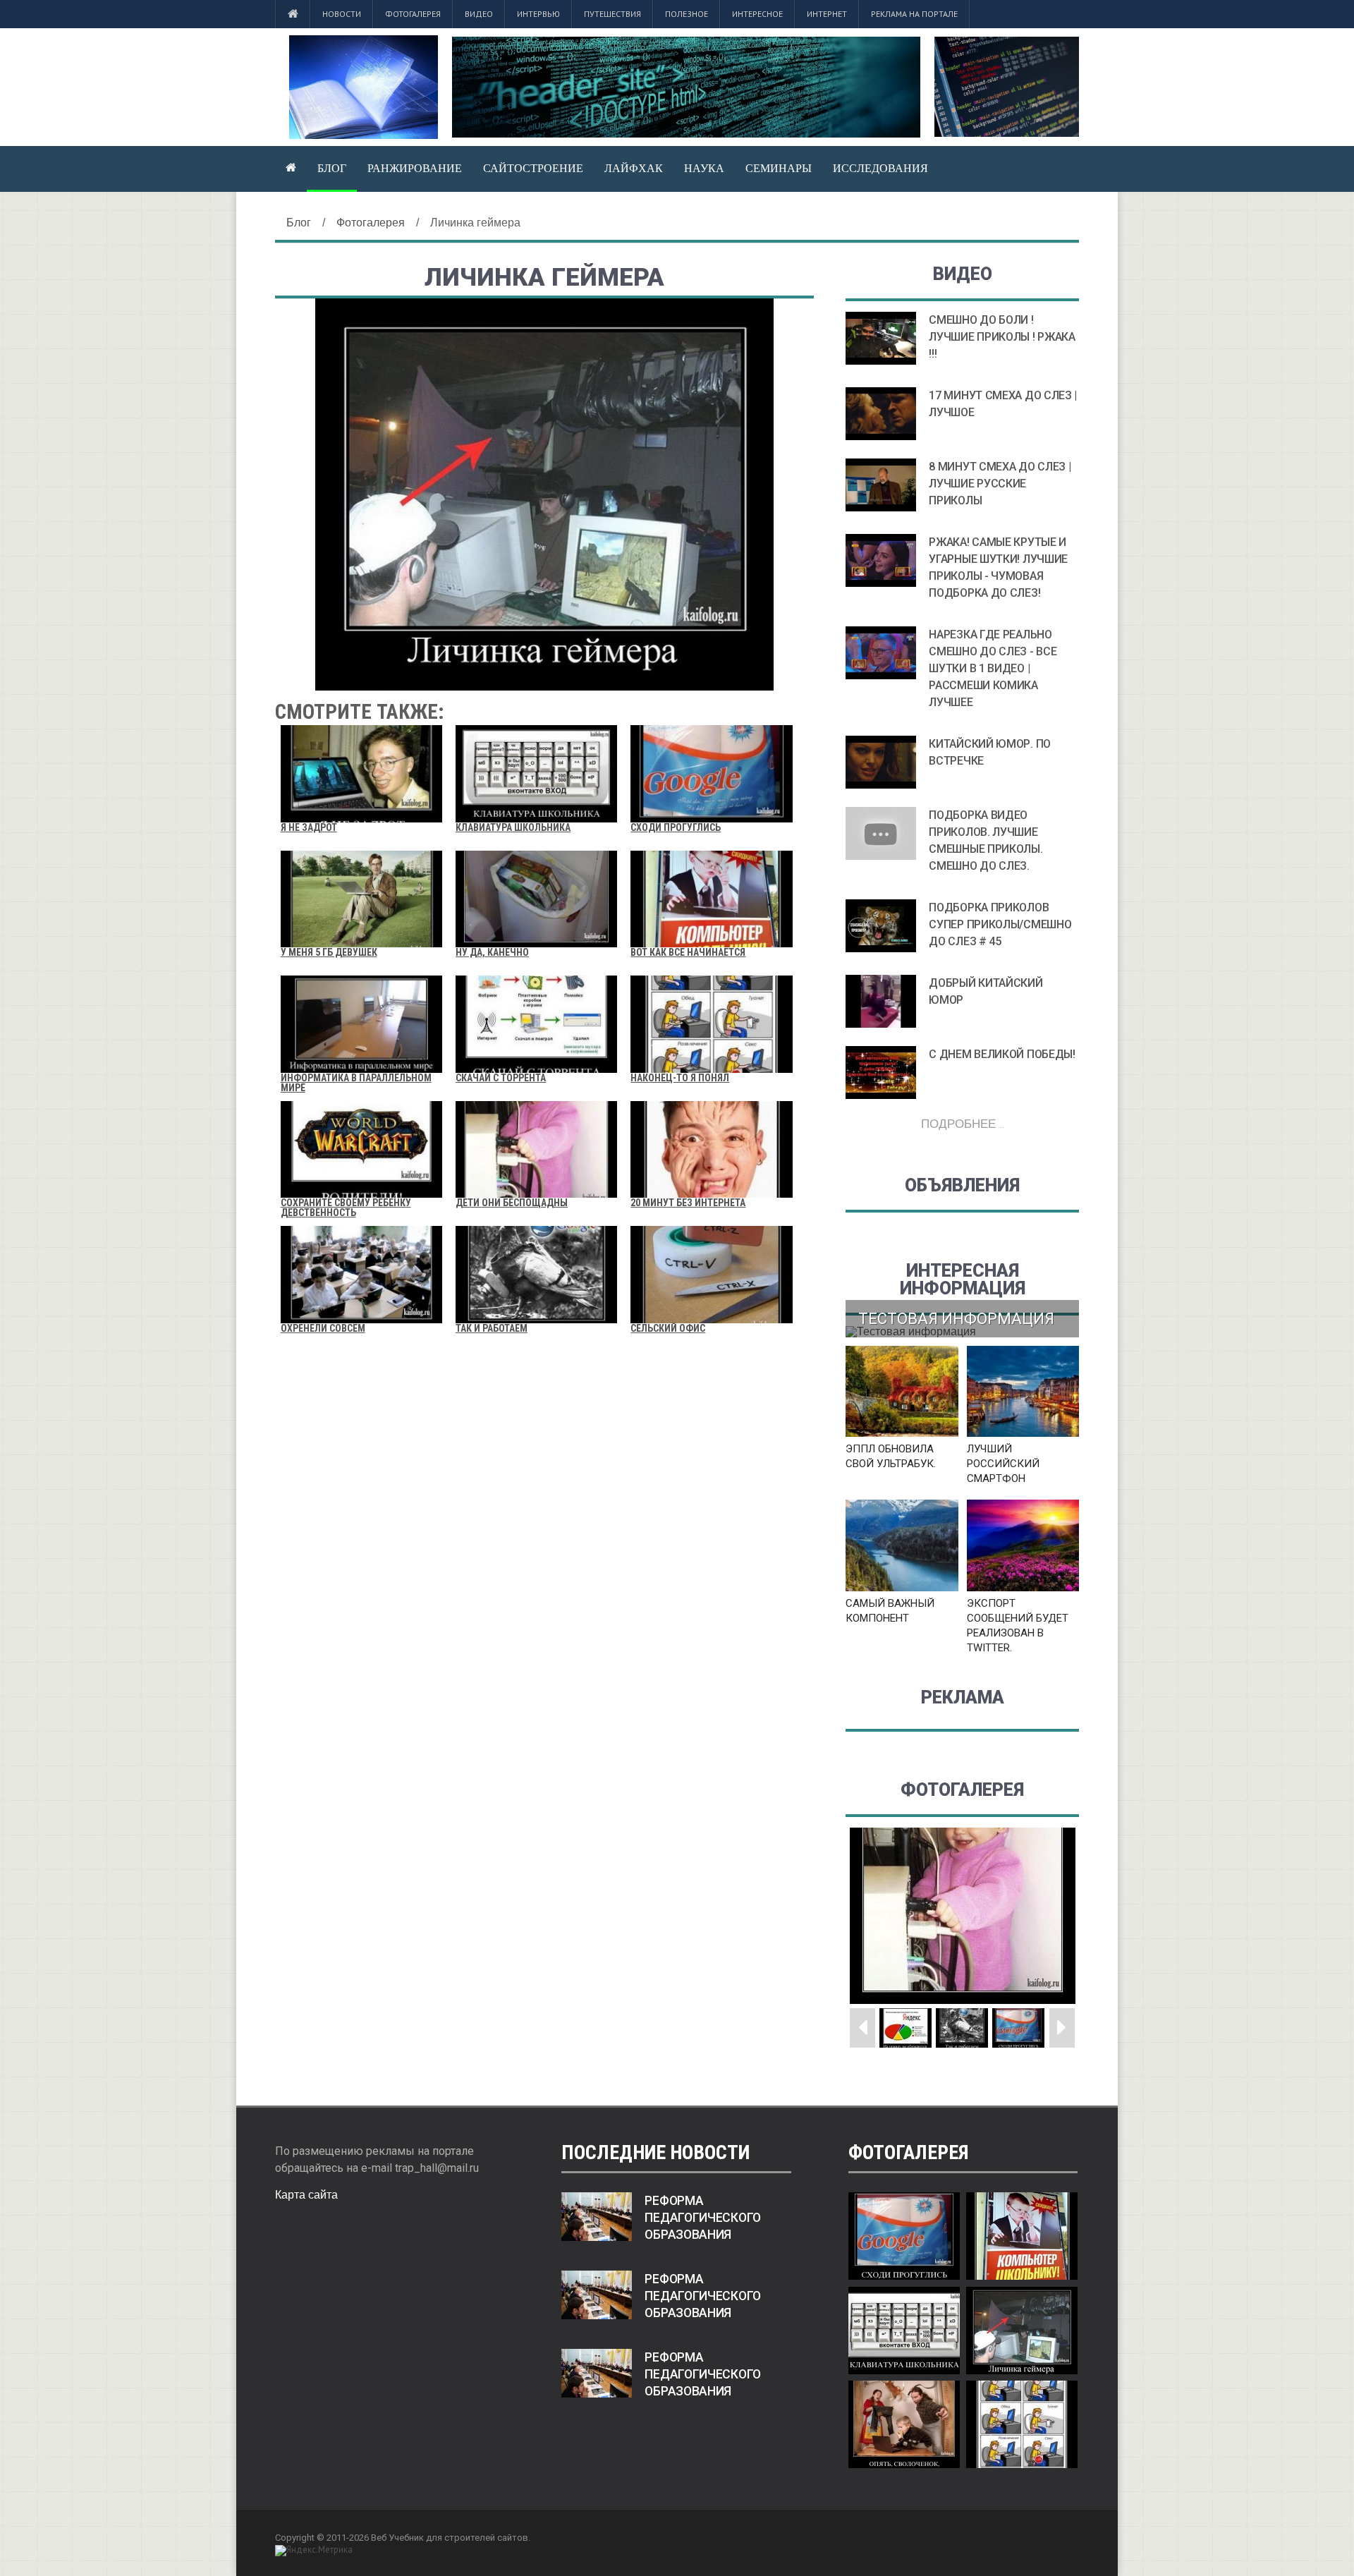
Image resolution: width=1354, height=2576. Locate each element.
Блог (332, 168)
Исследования (880, 168)
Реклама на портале (914, 14)
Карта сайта (306, 2195)
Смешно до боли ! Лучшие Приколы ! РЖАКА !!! (1002, 337)
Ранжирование (415, 168)
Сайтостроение (533, 168)
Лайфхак (634, 168)
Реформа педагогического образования (703, 2218)
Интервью (538, 14)
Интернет (827, 14)
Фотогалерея (413, 14)
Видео (479, 14)
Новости (342, 14)
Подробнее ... (963, 1123)
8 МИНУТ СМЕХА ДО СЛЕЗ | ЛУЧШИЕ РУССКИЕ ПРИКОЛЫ (1000, 484)
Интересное (757, 14)
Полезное (687, 14)
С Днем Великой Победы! (1002, 1054)
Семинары (779, 168)
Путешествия (612, 14)
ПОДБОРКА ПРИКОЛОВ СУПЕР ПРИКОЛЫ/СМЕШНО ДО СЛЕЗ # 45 (1000, 924)
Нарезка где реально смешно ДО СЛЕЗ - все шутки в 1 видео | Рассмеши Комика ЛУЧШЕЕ (993, 668)
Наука (704, 168)
